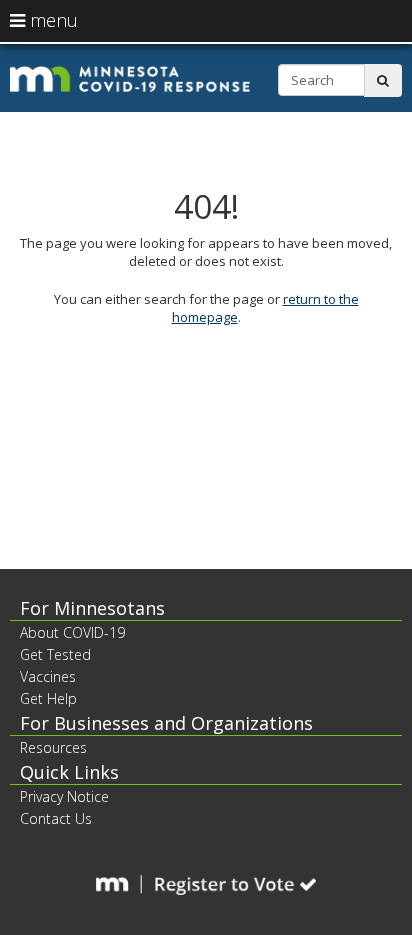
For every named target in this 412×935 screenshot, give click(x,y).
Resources (53, 747)
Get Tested (55, 654)
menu (51, 20)
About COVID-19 (72, 632)
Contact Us (56, 818)
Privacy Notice (64, 796)
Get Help (48, 698)
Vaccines (48, 676)
